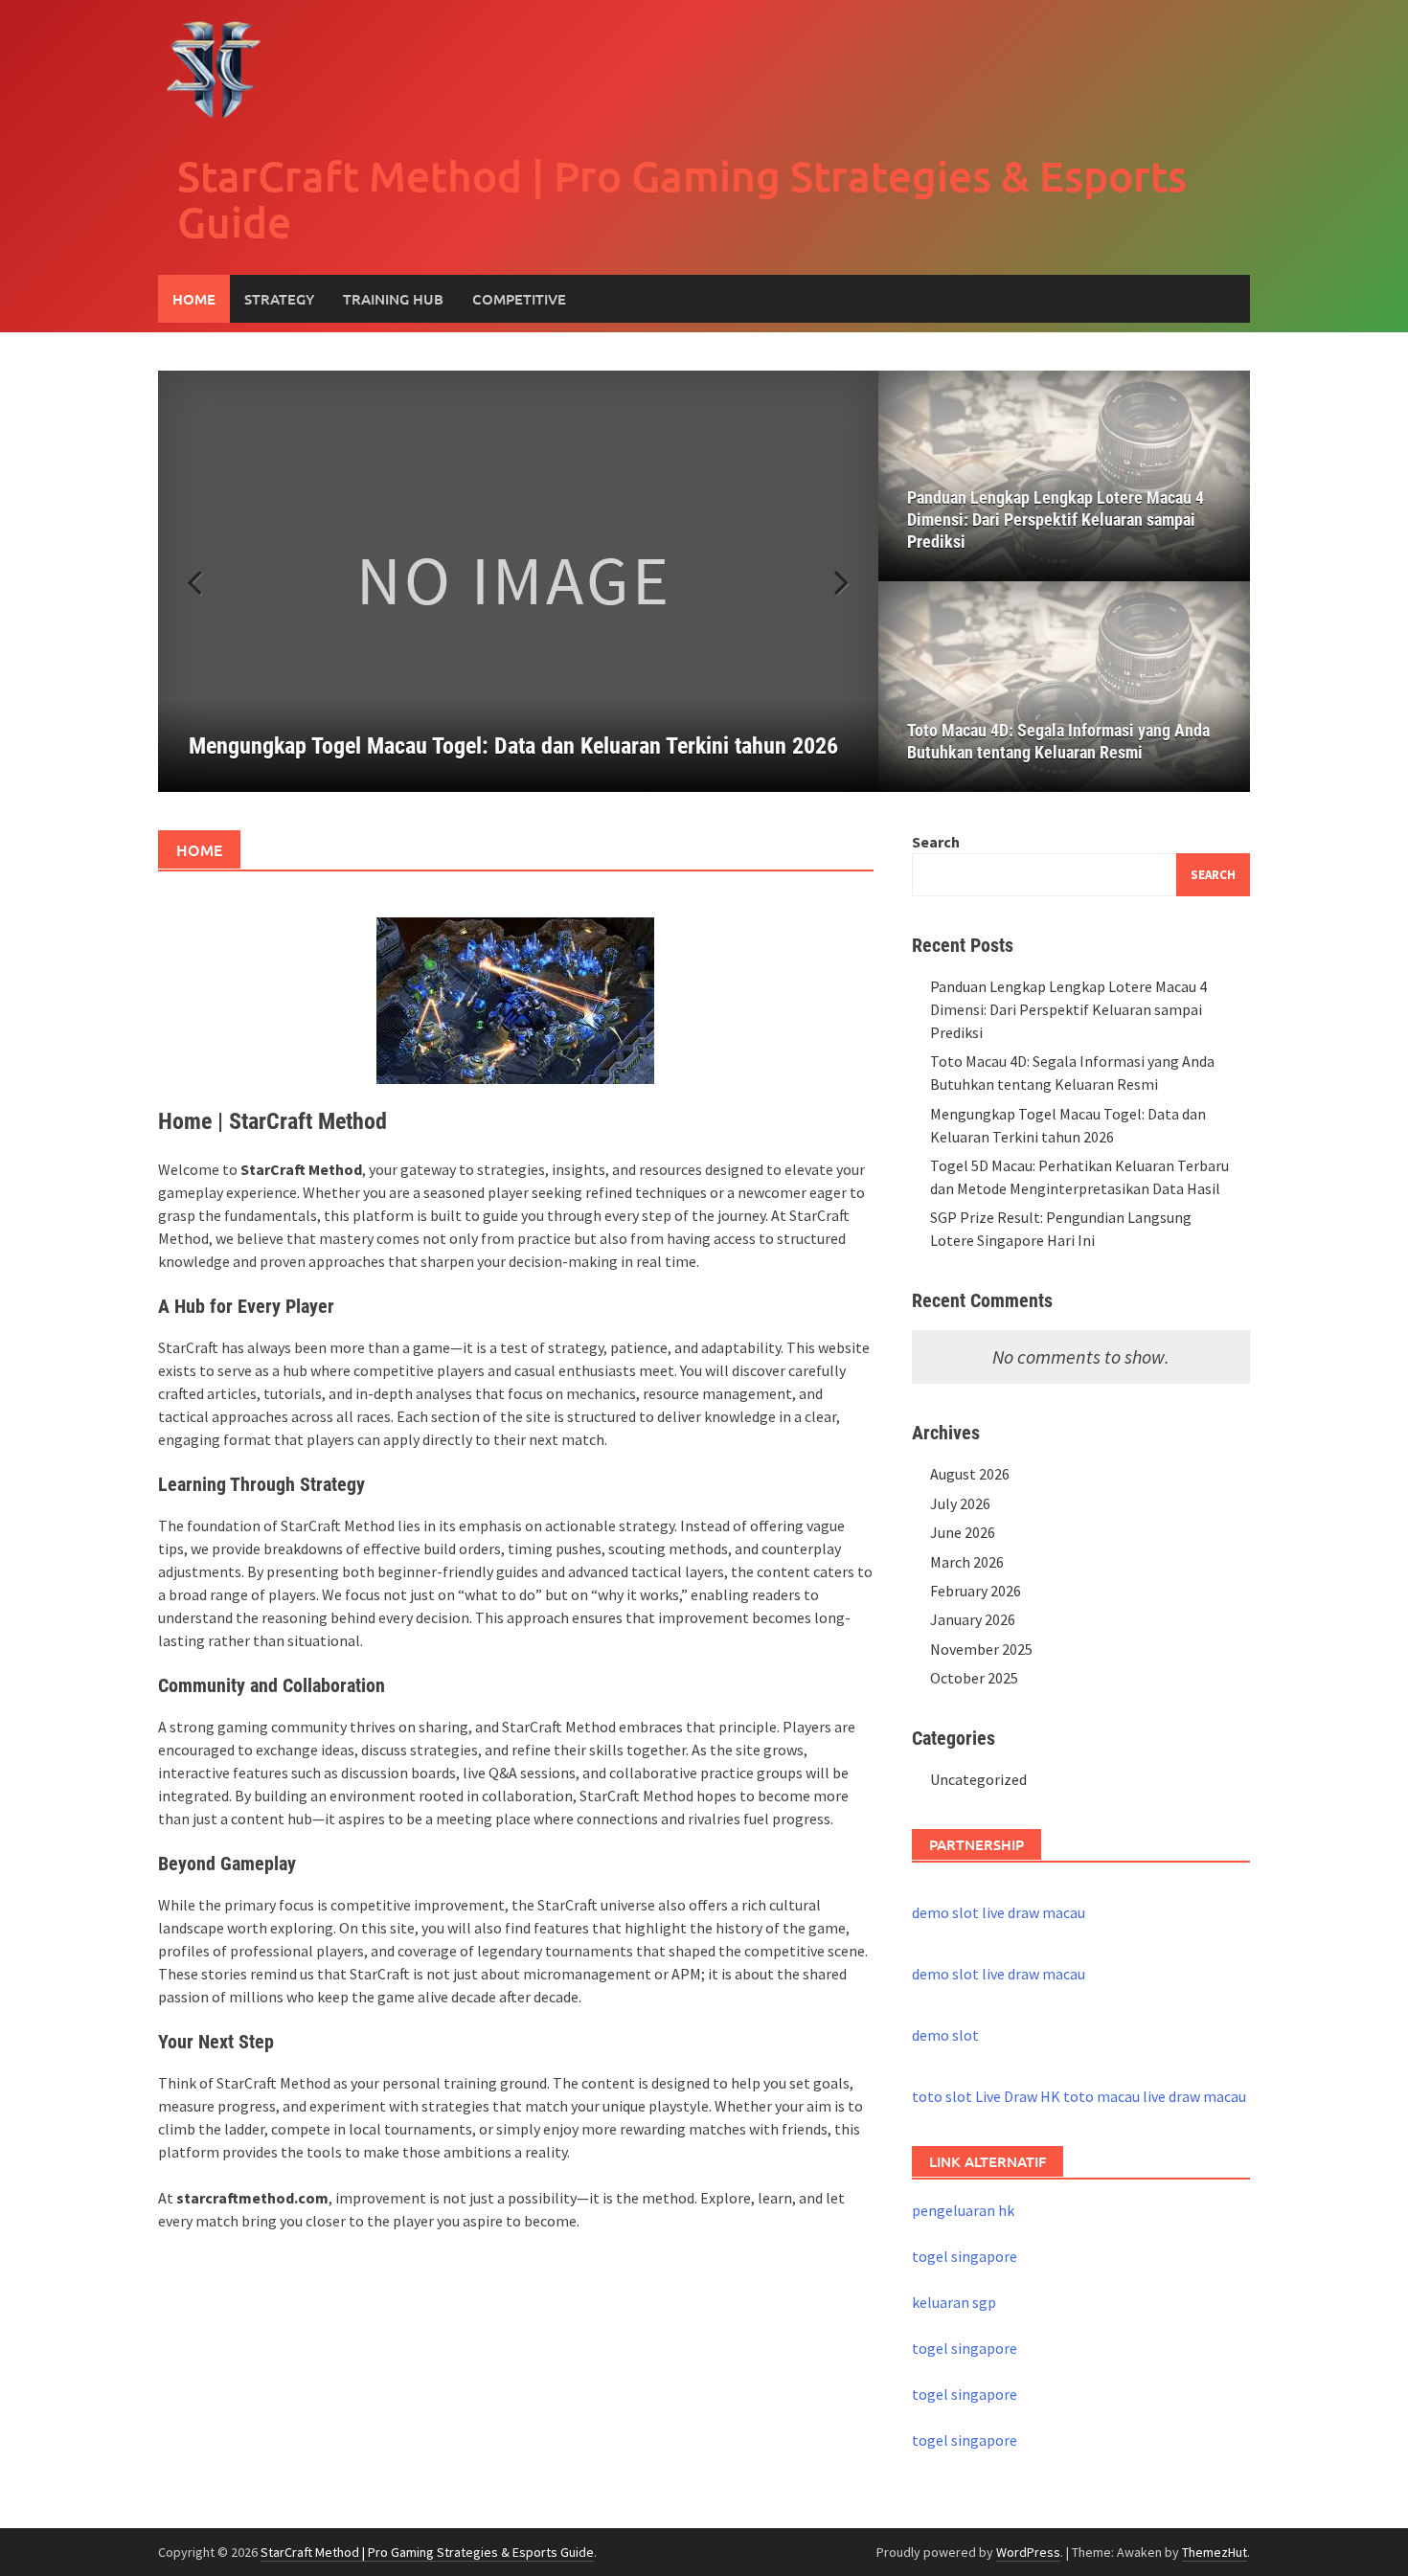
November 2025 (981, 1649)
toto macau (1101, 2096)
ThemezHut (1215, 2552)
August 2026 (970, 1474)
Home (194, 299)
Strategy (279, 299)
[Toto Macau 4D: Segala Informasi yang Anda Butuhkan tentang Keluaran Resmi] (1064, 687)
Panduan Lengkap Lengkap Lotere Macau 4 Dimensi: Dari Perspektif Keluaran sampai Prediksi (1056, 520)
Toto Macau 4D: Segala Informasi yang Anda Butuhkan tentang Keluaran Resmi (1058, 741)
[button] (830, 581)
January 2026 (973, 1619)
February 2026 (976, 1591)
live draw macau (1033, 1912)
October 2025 (974, 1678)
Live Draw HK (1018, 2096)
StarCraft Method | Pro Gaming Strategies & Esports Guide (682, 199)
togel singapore (965, 2256)
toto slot (942, 2096)
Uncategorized (978, 1779)
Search (936, 842)
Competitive (519, 299)
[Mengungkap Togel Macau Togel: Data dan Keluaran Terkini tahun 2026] (518, 581)
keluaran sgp (954, 2302)
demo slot (945, 1912)
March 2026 (967, 1562)
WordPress (1028, 2552)
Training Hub (393, 299)
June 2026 (963, 1532)
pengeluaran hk (963, 2210)
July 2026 (960, 1503)
